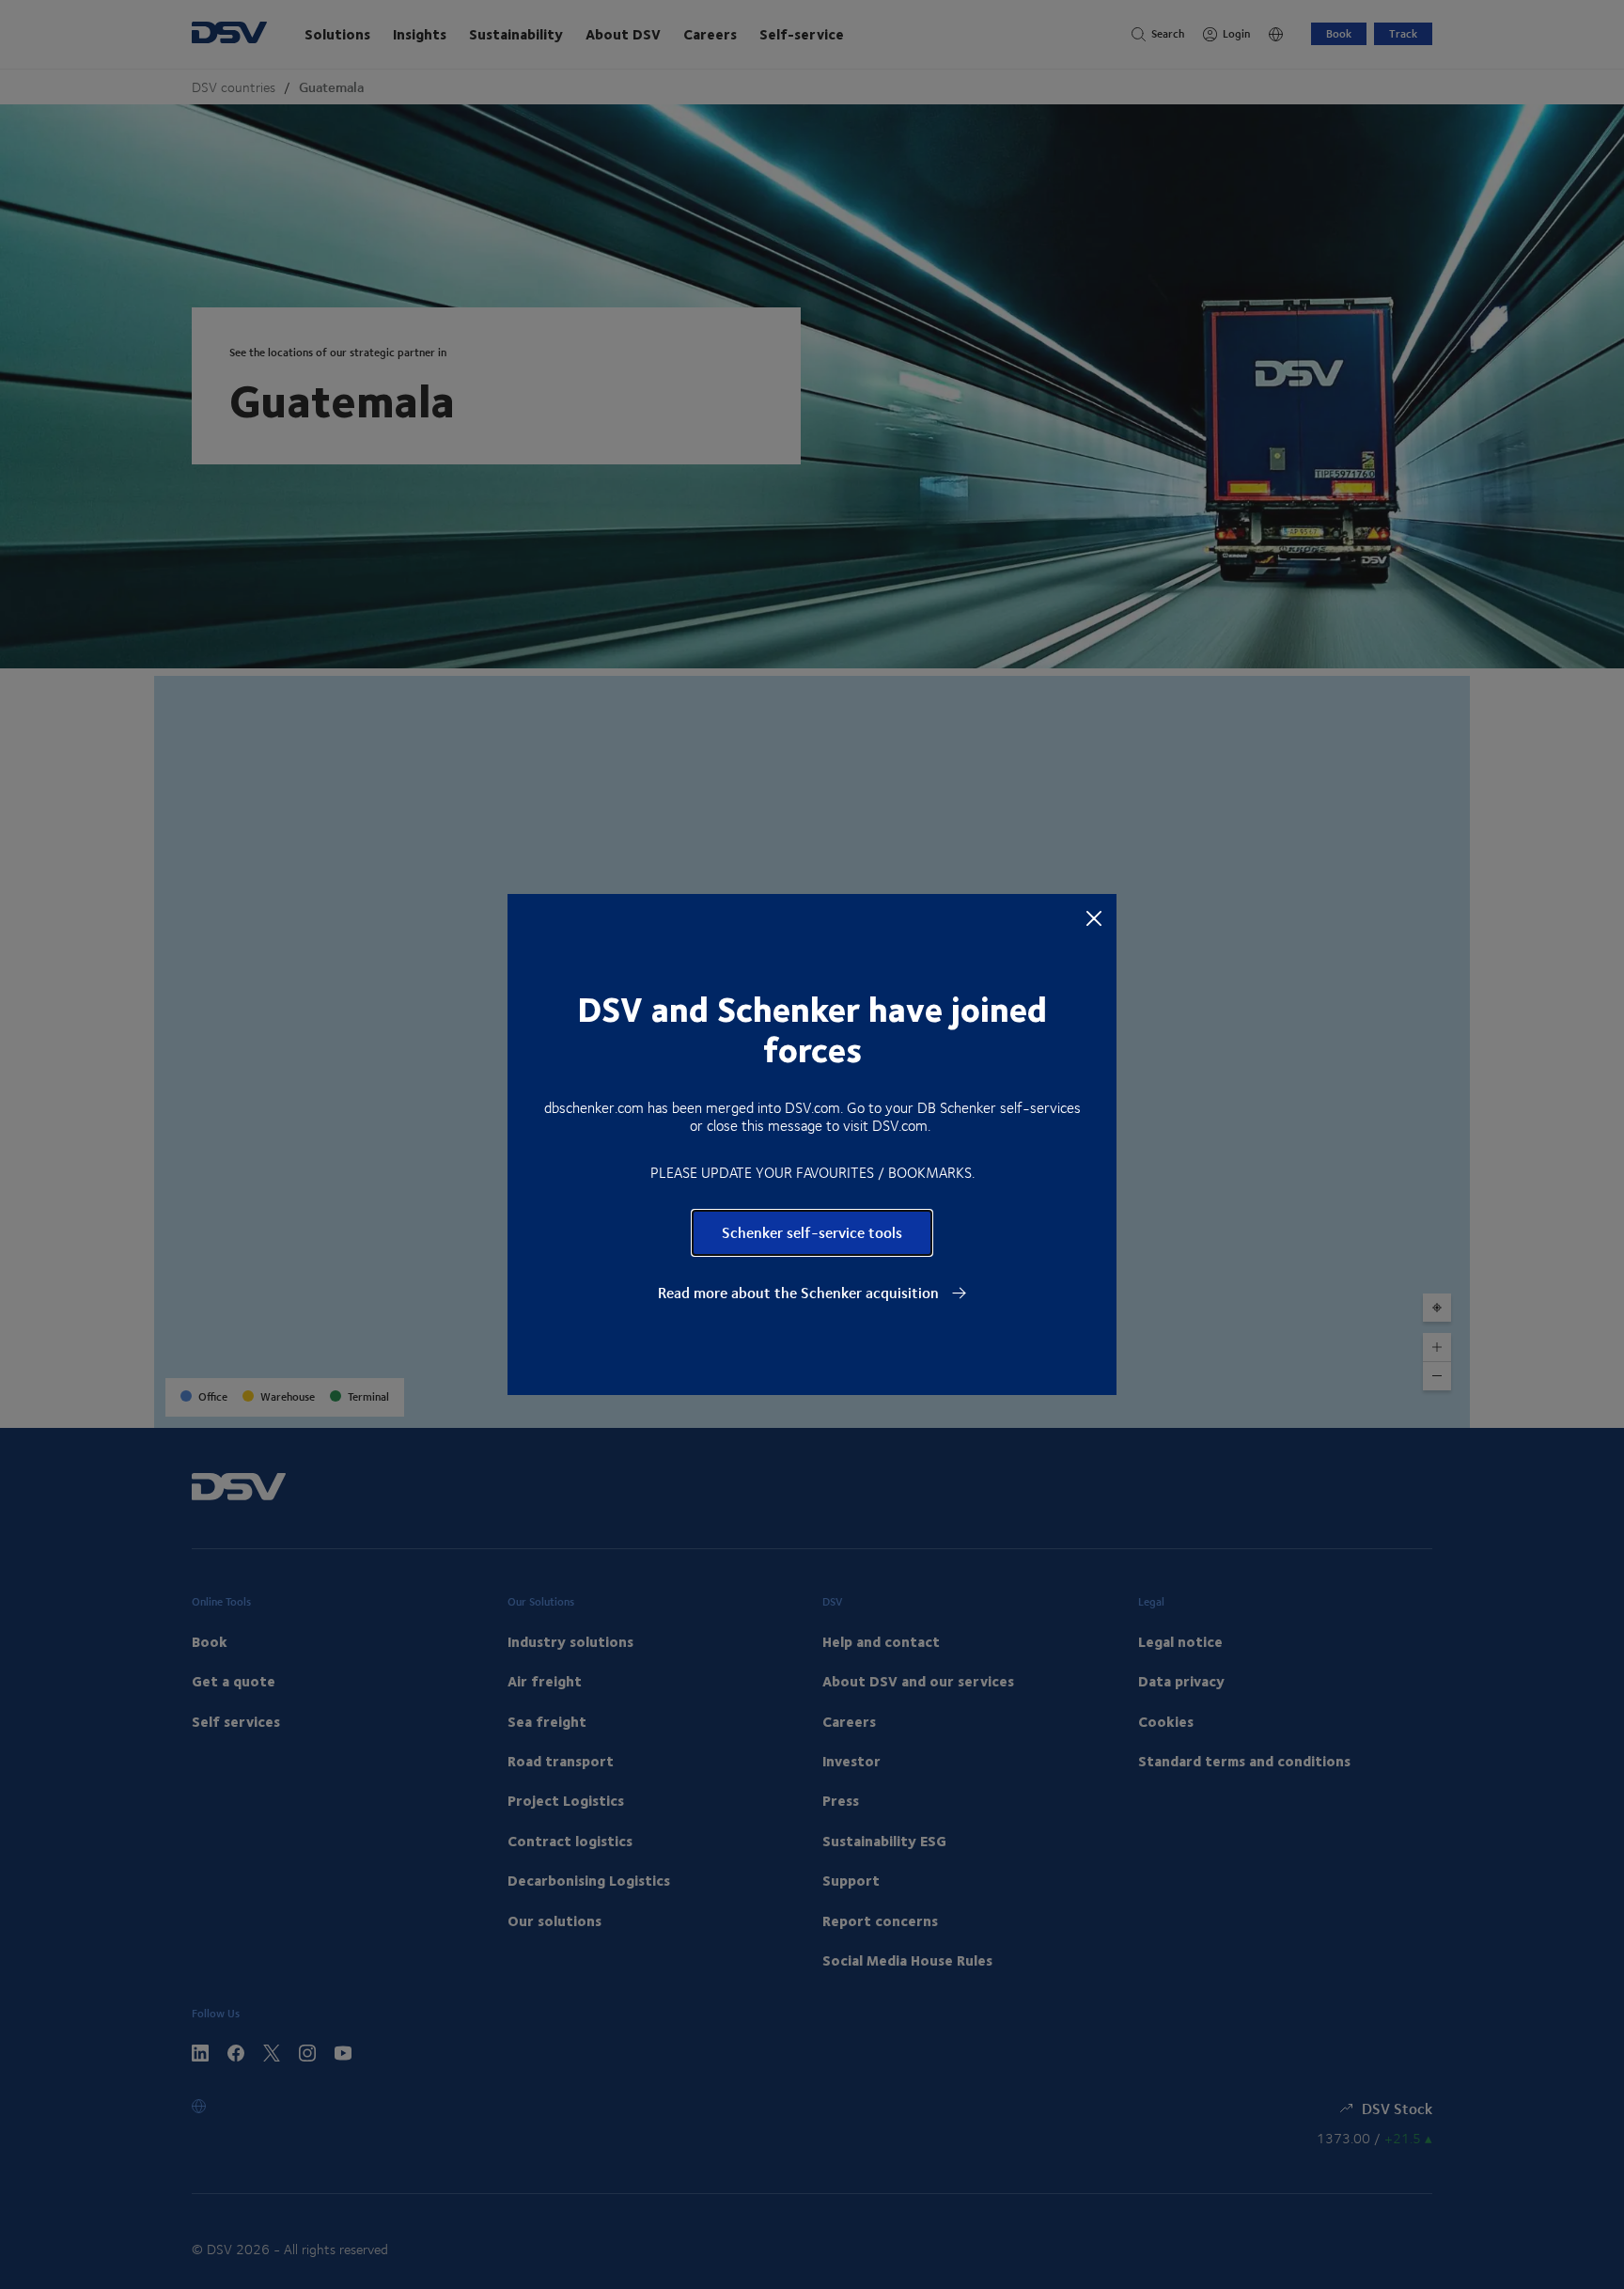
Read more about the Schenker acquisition (800, 1293)
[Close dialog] (1094, 917)
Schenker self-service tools (812, 1232)
